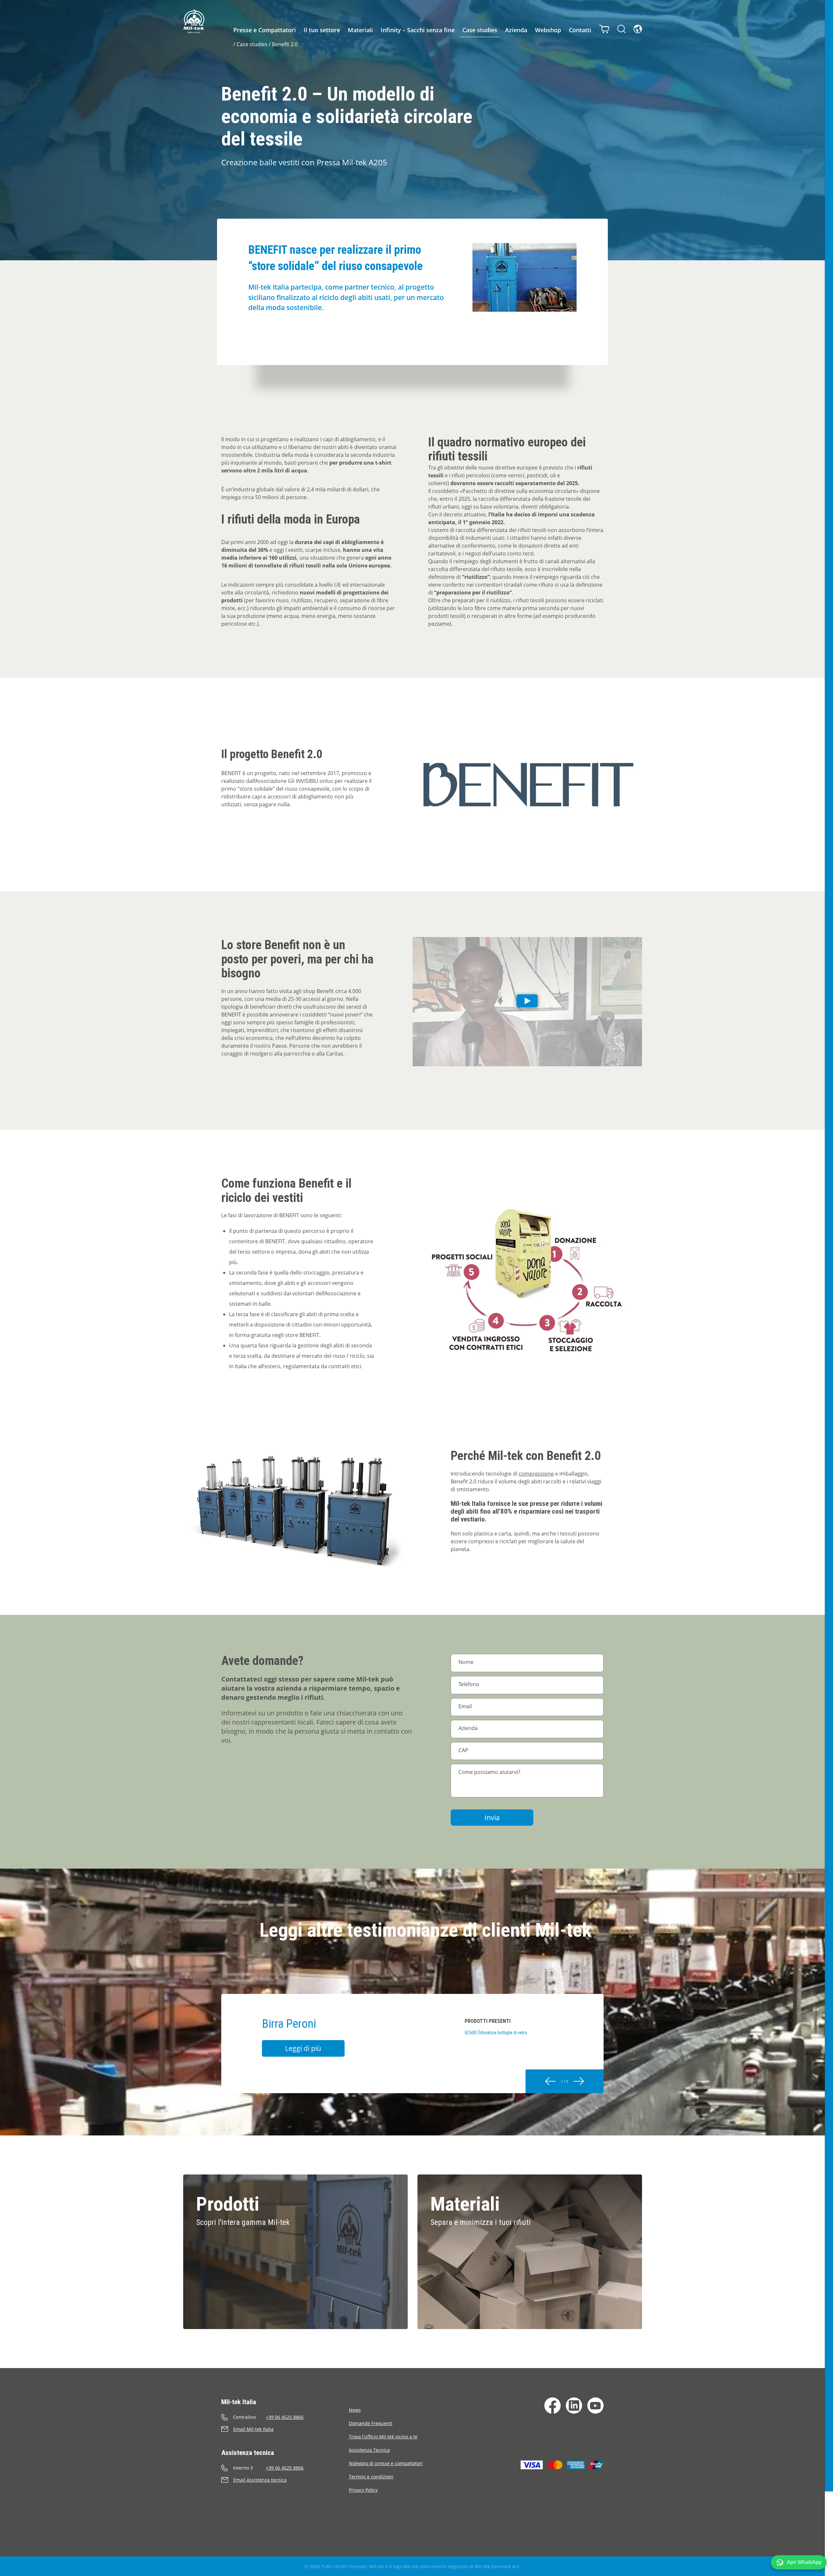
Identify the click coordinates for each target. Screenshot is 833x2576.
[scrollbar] (829, 1288)
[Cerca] (621, 29)
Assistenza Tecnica (369, 2450)
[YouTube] (595, 2406)
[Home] (194, 21)
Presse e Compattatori (265, 30)
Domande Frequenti (371, 2423)
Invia (492, 1818)
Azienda (516, 30)
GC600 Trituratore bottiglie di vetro (496, 2033)
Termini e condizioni (371, 2477)
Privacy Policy (363, 2490)
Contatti (580, 30)
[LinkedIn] (574, 2406)
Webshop (548, 30)
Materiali (360, 30)
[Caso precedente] (550, 2081)
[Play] (527, 1002)
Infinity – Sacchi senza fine (418, 30)
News (355, 2410)
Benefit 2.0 (285, 44)
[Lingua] (638, 29)
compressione (536, 1474)
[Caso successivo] (579, 2081)
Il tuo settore (322, 30)
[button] (799, 2562)
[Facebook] (553, 2406)
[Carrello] (604, 29)
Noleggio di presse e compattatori (386, 2463)
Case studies (480, 30)
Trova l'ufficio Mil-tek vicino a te (383, 2437)
